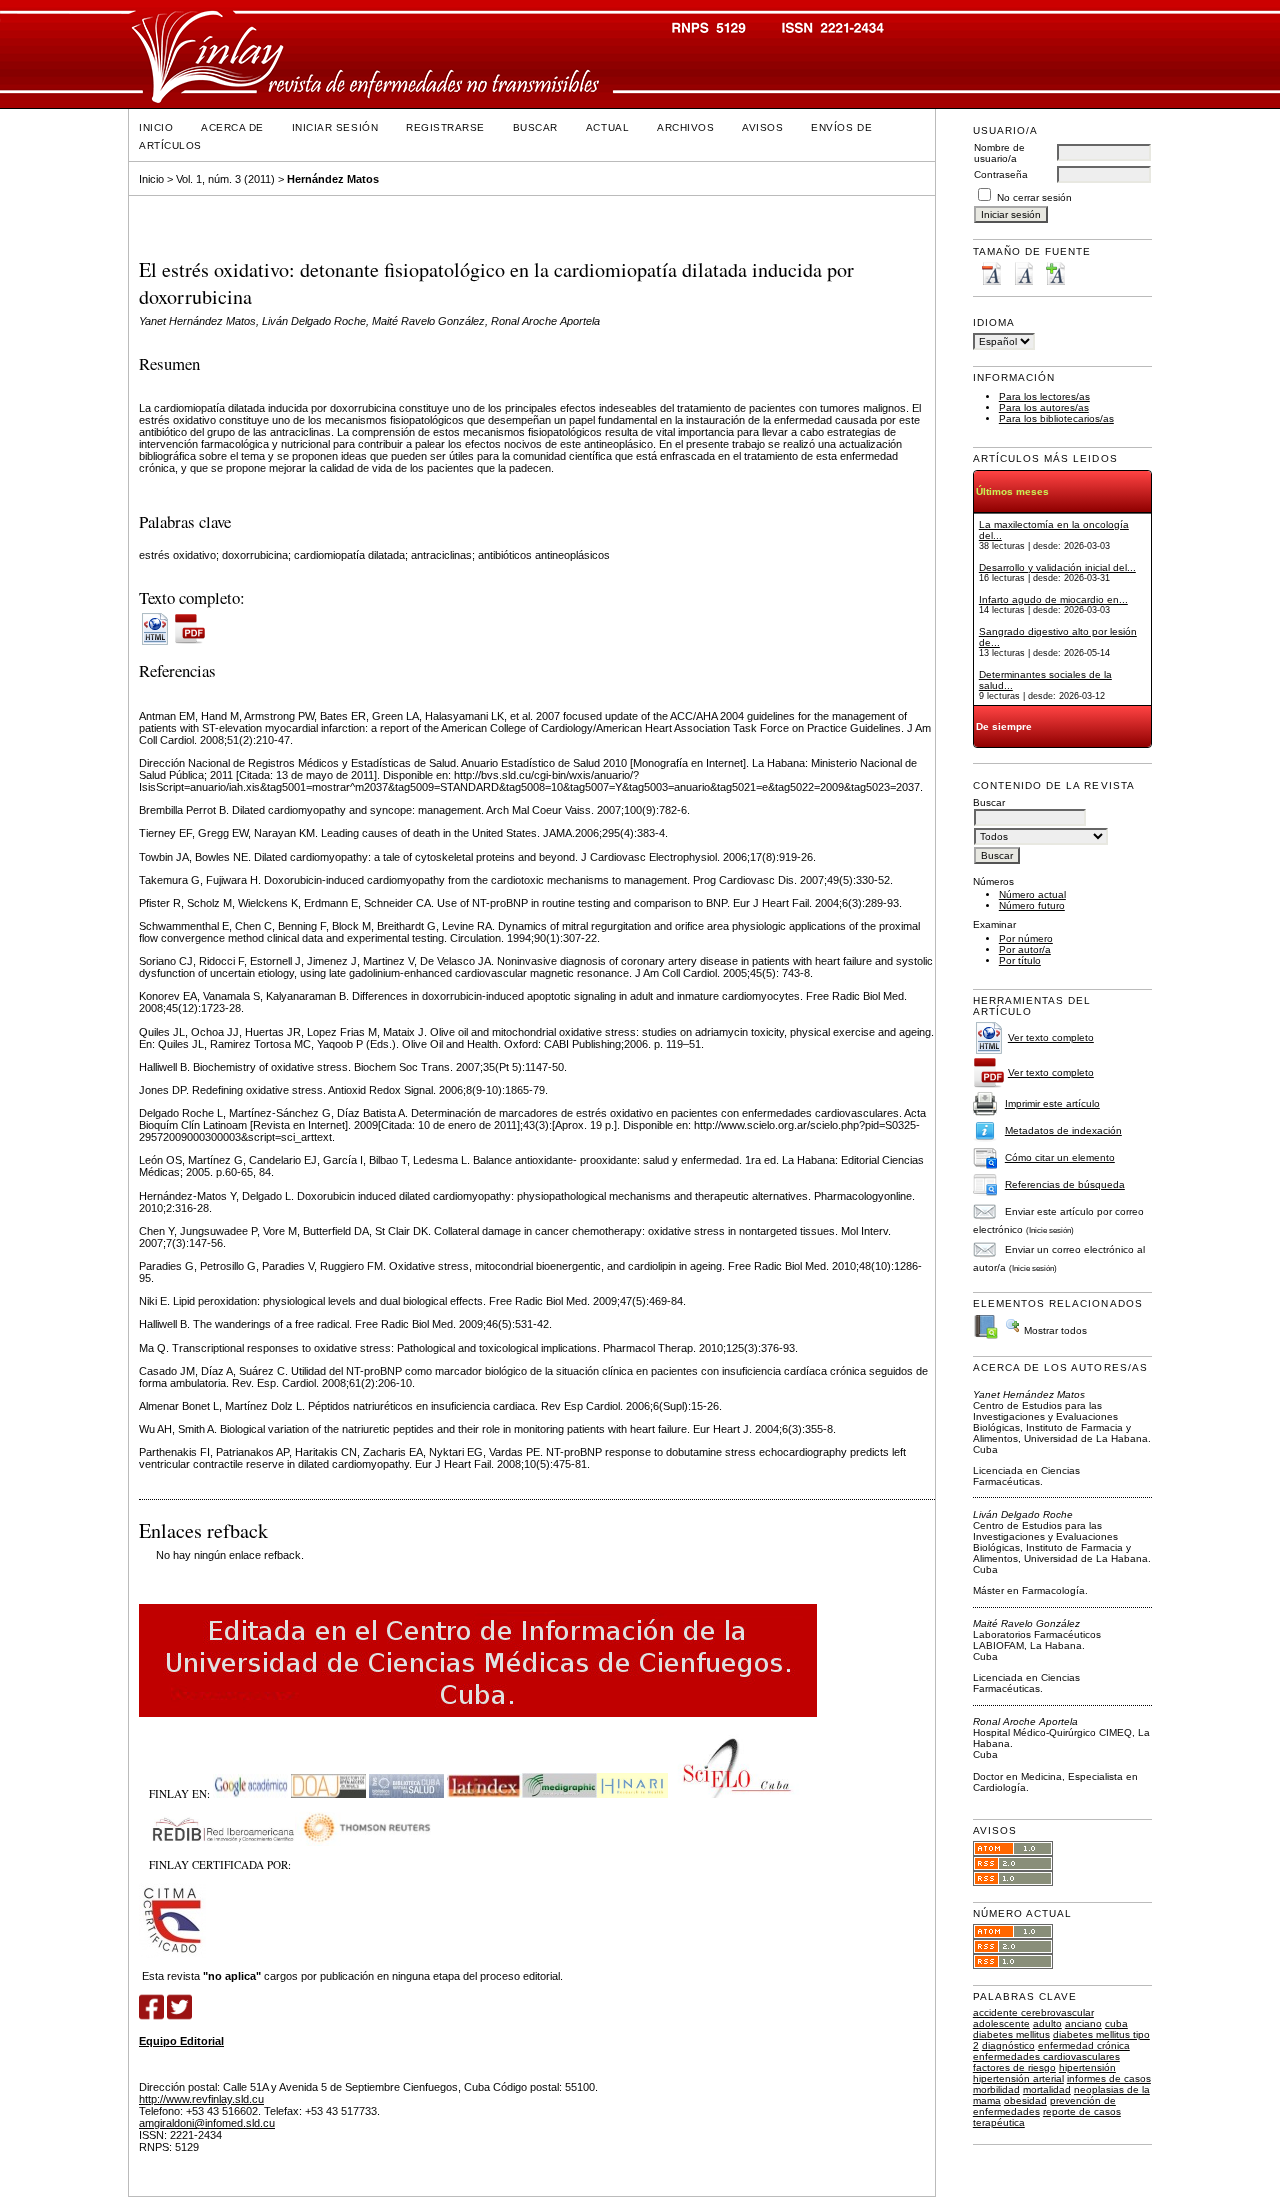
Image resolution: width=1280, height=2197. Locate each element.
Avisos (762, 127)
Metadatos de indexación (1063, 1130)
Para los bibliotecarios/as (1056, 418)
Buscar (535, 127)
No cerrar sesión (1034, 197)
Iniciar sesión (335, 127)
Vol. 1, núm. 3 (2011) (225, 179)
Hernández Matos (333, 179)
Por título (1020, 960)
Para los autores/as (1044, 407)
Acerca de (232, 127)
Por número (1026, 938)
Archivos (685, 127)
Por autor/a (1025, 949)
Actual (607, 127)
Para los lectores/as (1044, 396)
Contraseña (1001, 174)
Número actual (1032, 894)
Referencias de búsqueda (1065, 1184)
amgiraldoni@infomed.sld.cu (207, 2123)
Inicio (156, 127)
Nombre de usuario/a (999, 153)
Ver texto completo (1051, 1037)
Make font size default (1023, 273)
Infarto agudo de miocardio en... (1053, 599)
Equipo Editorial (181, 2041)
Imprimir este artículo (1052, 1103)
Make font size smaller (991, 273)
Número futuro (1032, 905)
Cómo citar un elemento (1060, 1157)
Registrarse (445, 127)
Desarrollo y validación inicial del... (1057, 567)
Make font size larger (1055, 273)
